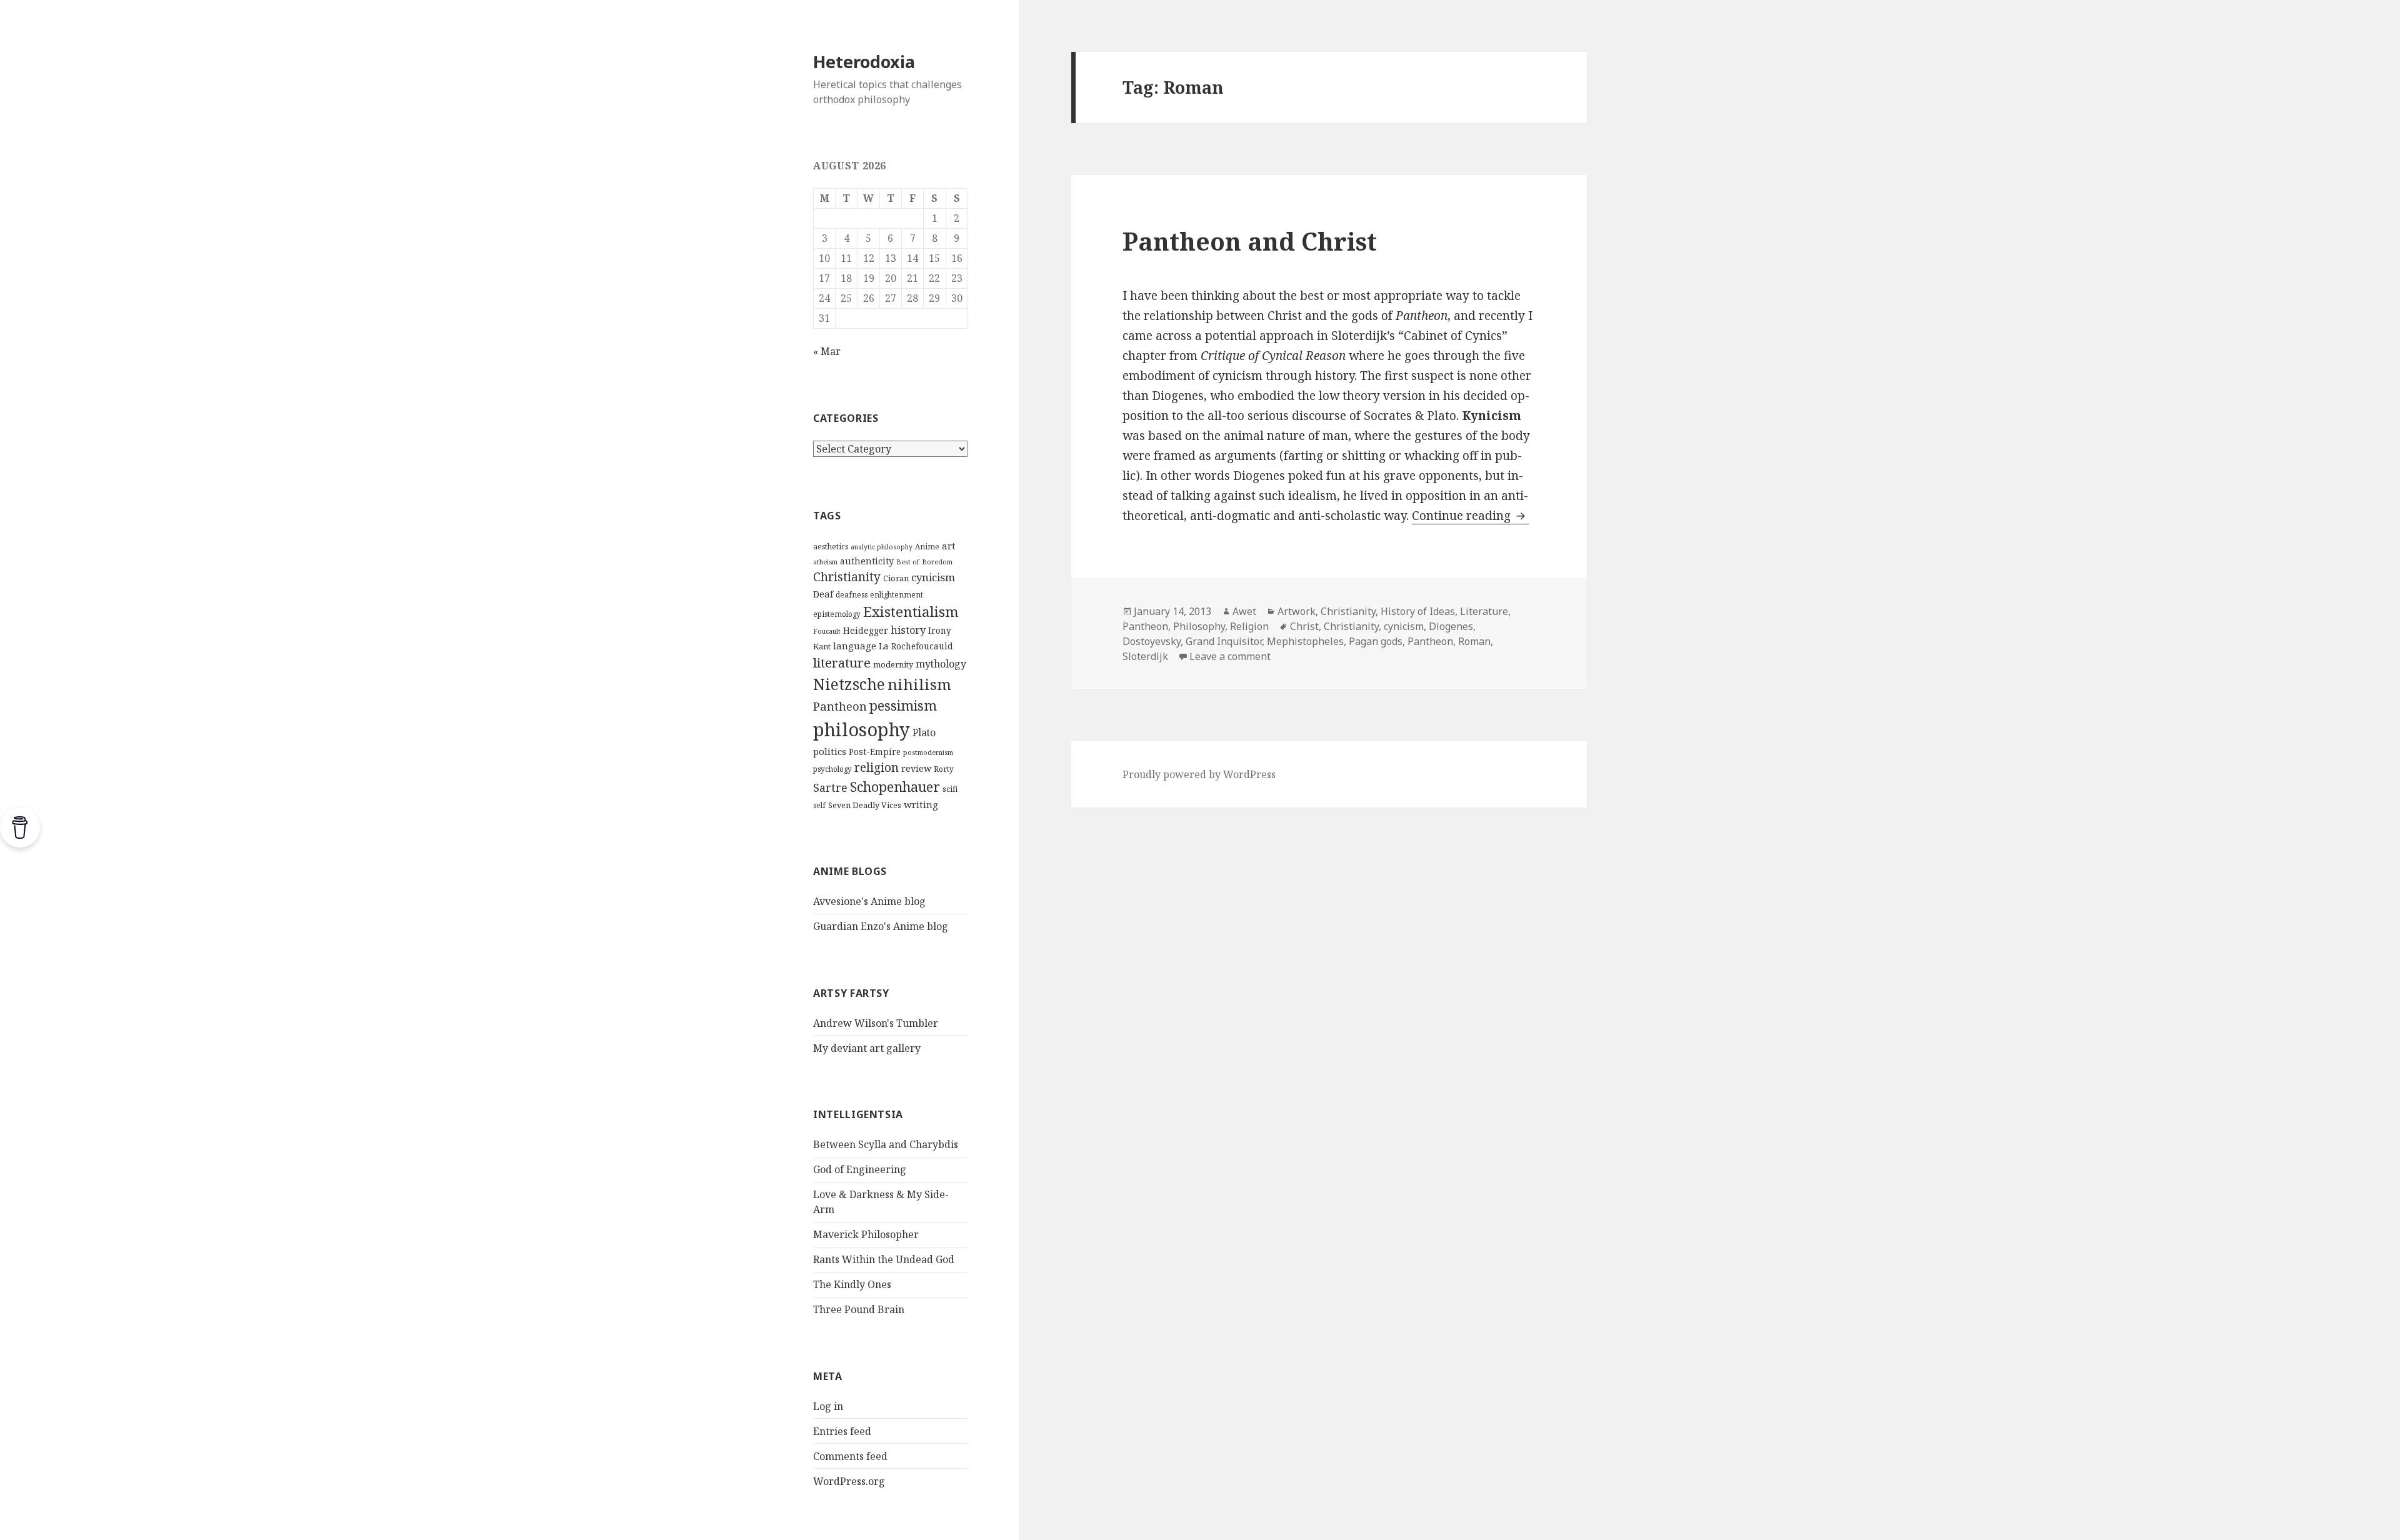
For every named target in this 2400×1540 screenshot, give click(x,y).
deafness (852, 595)
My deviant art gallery (867, 1048)
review (916, 768)
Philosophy (1199, 626)
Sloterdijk (1145, 656)
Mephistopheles (1305, 641)
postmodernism (928, 752)
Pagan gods (1376, 641)
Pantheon (840, 706)
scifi (950, 789)
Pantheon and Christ (1250, 241)
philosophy (862, 729)
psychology (832, 769)
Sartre (830, 787)
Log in (828, 1406)
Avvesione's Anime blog (869, 901)
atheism (825, 562)
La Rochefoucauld (916, 646)
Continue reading (1470, 516)
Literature (1484, 611)
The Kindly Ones (852, 1284)
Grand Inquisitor (1224, 641)
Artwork (1297, 611)
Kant (822, 646)
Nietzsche (849, 684)
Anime (927, 547)
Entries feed (842, 1431)
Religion (1249, 626)
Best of (908, 562)
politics (830, 751)
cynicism (933, 577)
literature (842, 662)
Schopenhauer (895, 787)
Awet (1244, 611)
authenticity (867, 561)
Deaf (823, 594)
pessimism (903, 705)
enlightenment (897, 595)
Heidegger (866, 630)
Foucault (827, 631)
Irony (940, 631)
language (855, 646)
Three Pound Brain (859, 1309)
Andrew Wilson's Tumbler (876, 1023)
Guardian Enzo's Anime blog (881, 926)
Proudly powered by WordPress (1199, 774)
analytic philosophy (882, 547)
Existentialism (911, 612)
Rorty (944, 769)
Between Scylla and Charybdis (886, 1144)
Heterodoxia (864, 62)
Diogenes (1451, 626)
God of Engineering (860, 1169)
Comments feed (850, 1456)
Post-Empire (875, 752)
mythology (941, 664)
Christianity (847, 577)
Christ (1304, 626)
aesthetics (831, 547)
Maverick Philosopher (866, 1234)
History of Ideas (1418, 611)
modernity (893, 664)
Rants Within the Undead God (884, 1259)
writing (921, 804)
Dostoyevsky (1152, 641)
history (908, 630)
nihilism (919, 684)
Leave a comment (1230, 656)
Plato (924, 732)
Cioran (896, 578)
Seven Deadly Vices (865, 805)
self (819, 805)
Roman (1474, 641)
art (949, 546)
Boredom (937, 562)
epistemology (837, 614)
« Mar (827, 351)
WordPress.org (849, 1481)
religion (877, 767)
